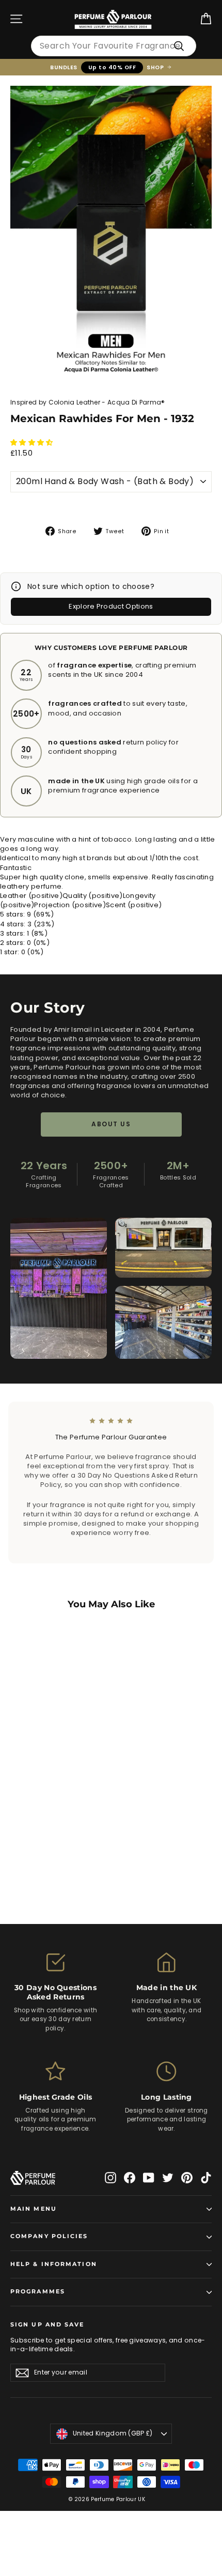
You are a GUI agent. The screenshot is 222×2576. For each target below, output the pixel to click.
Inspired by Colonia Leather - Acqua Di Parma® (88, 402)
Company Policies (49, 2236)
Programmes (38, 2292)
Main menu (34, 2209)
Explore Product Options (111, 606)
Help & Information (54, 2264)
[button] (33, 443)
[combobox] (114, 46)
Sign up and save (47, 2325)
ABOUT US (111, 1124)
